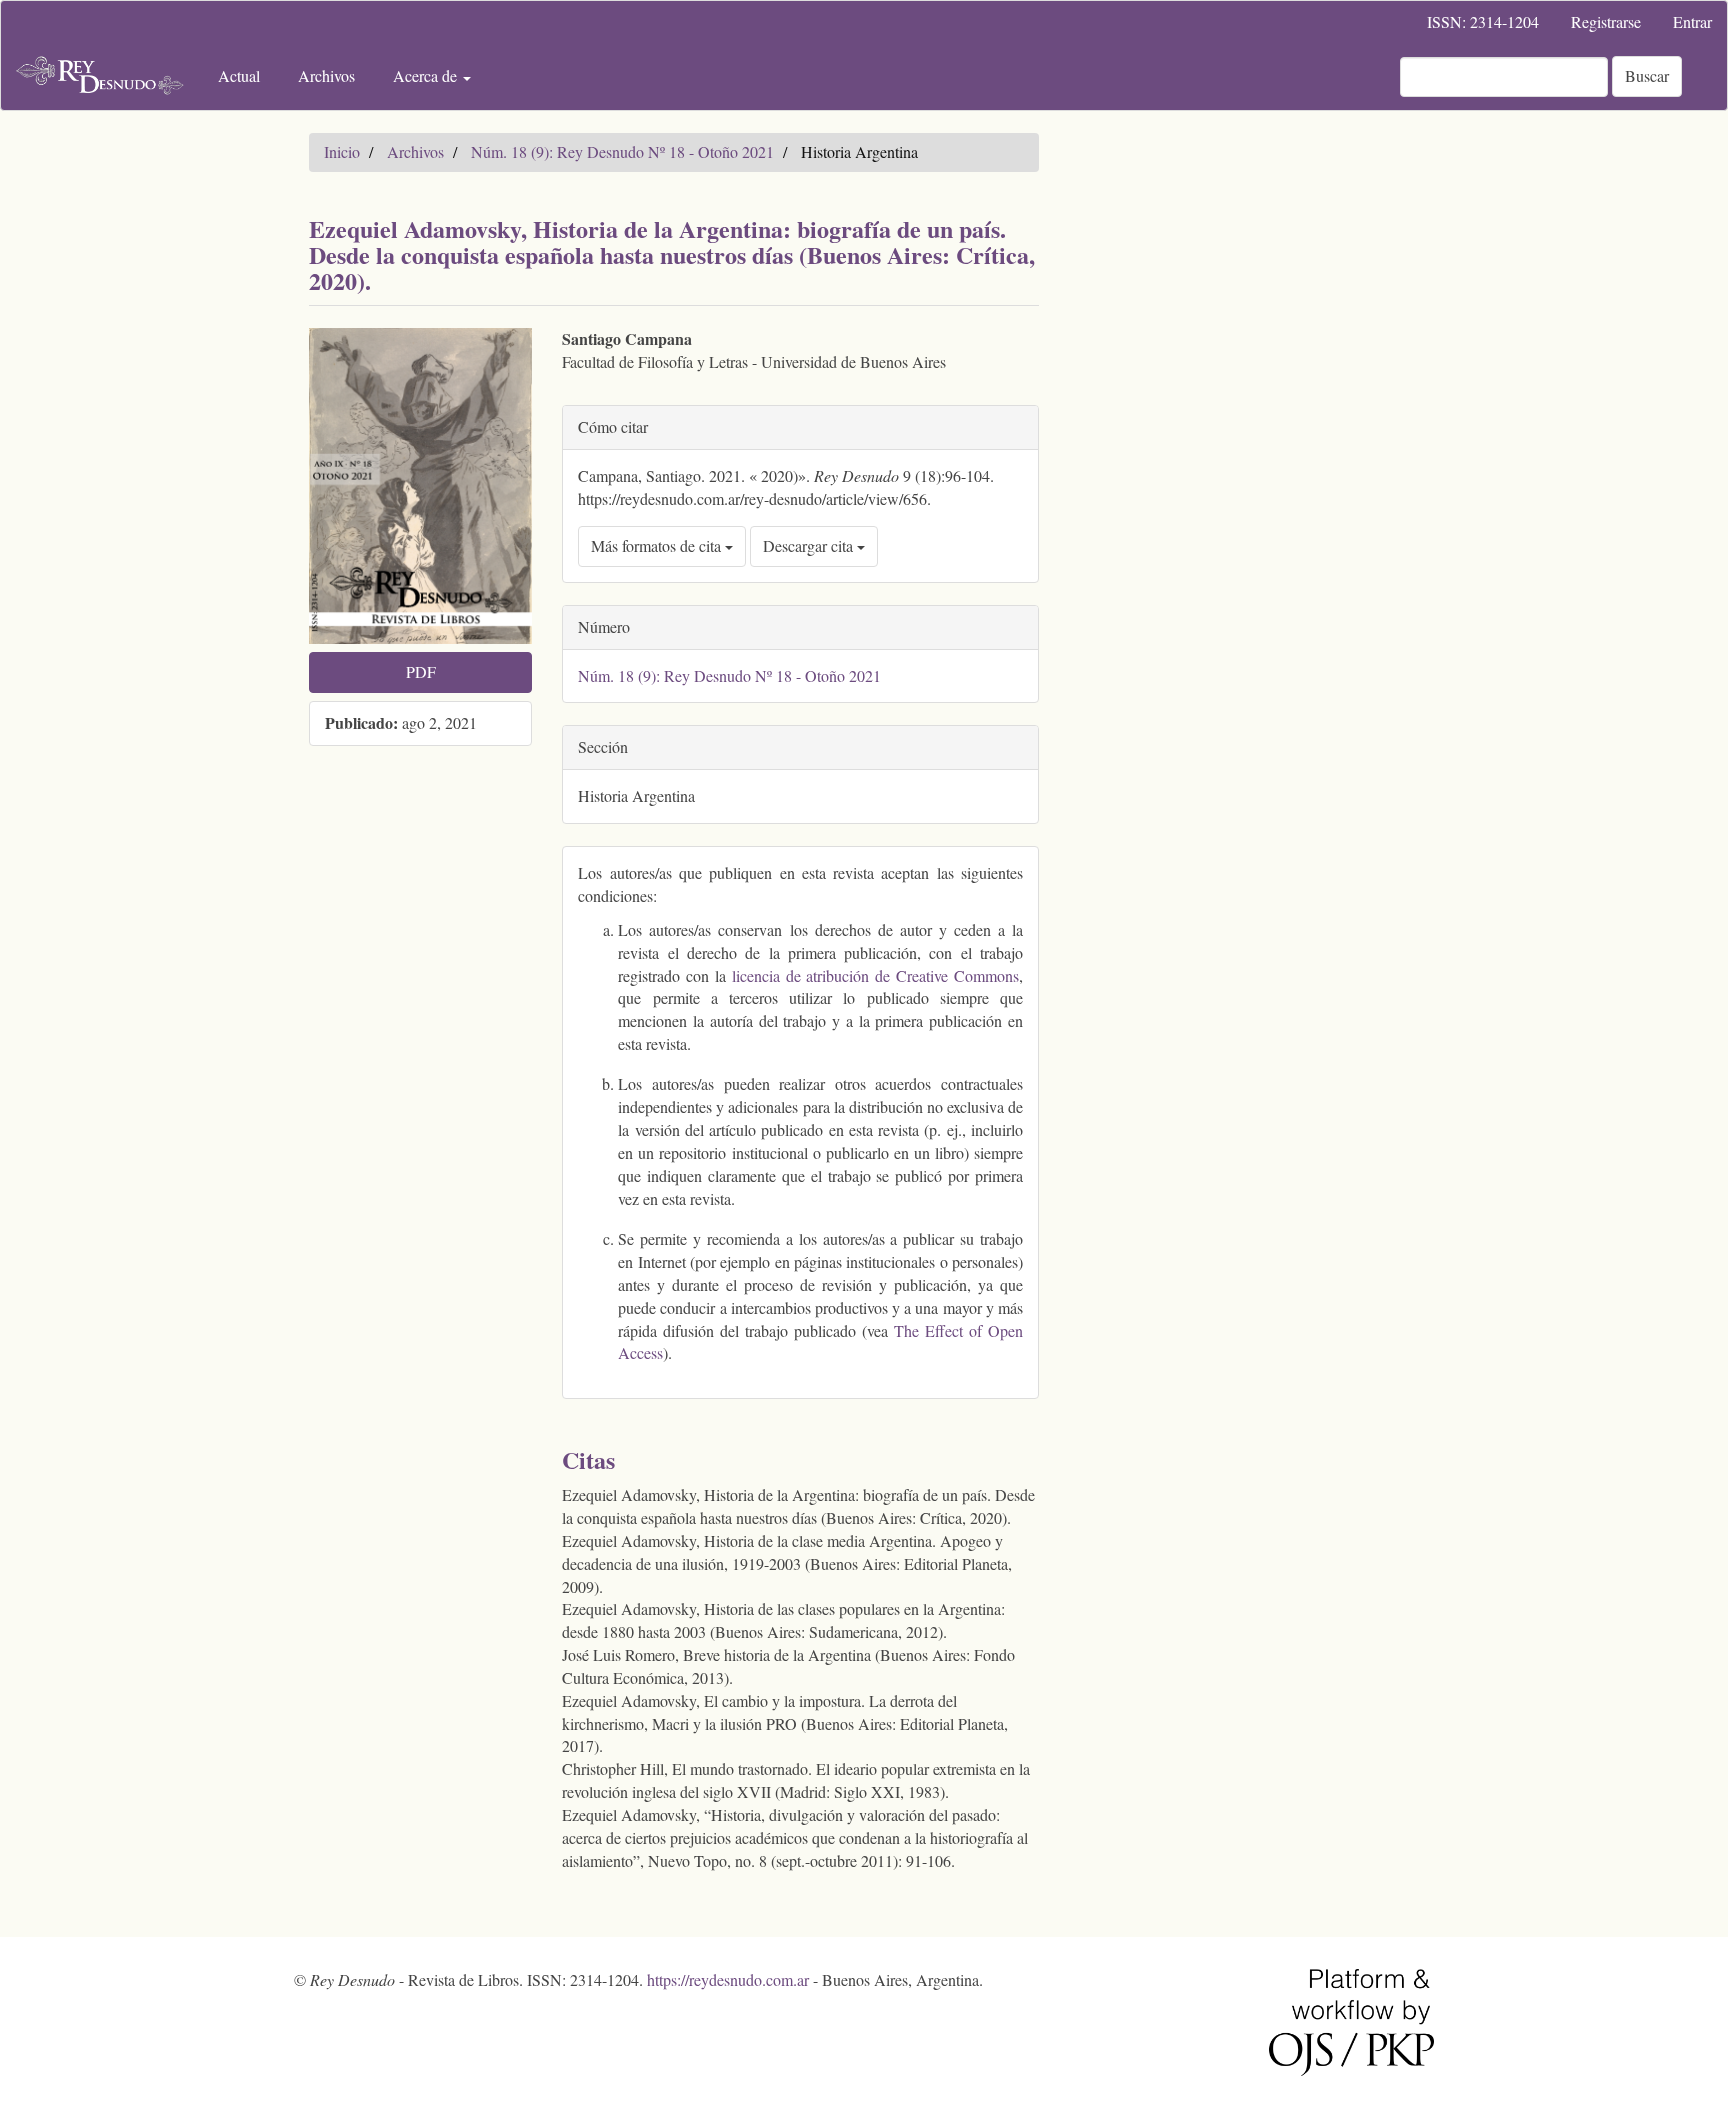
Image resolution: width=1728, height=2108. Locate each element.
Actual (239, 75)
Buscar (1647, 75)
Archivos (326, 75)
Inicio (342, 151)
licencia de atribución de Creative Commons (875, 975)
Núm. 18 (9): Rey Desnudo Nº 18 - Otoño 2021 (622, 151)
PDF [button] (421, 671)
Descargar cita (810, 545)
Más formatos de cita (658, 545)
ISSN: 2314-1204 (1483, 21)
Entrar (1692, 21)
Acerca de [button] (427, 75)
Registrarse (1606, 21)
